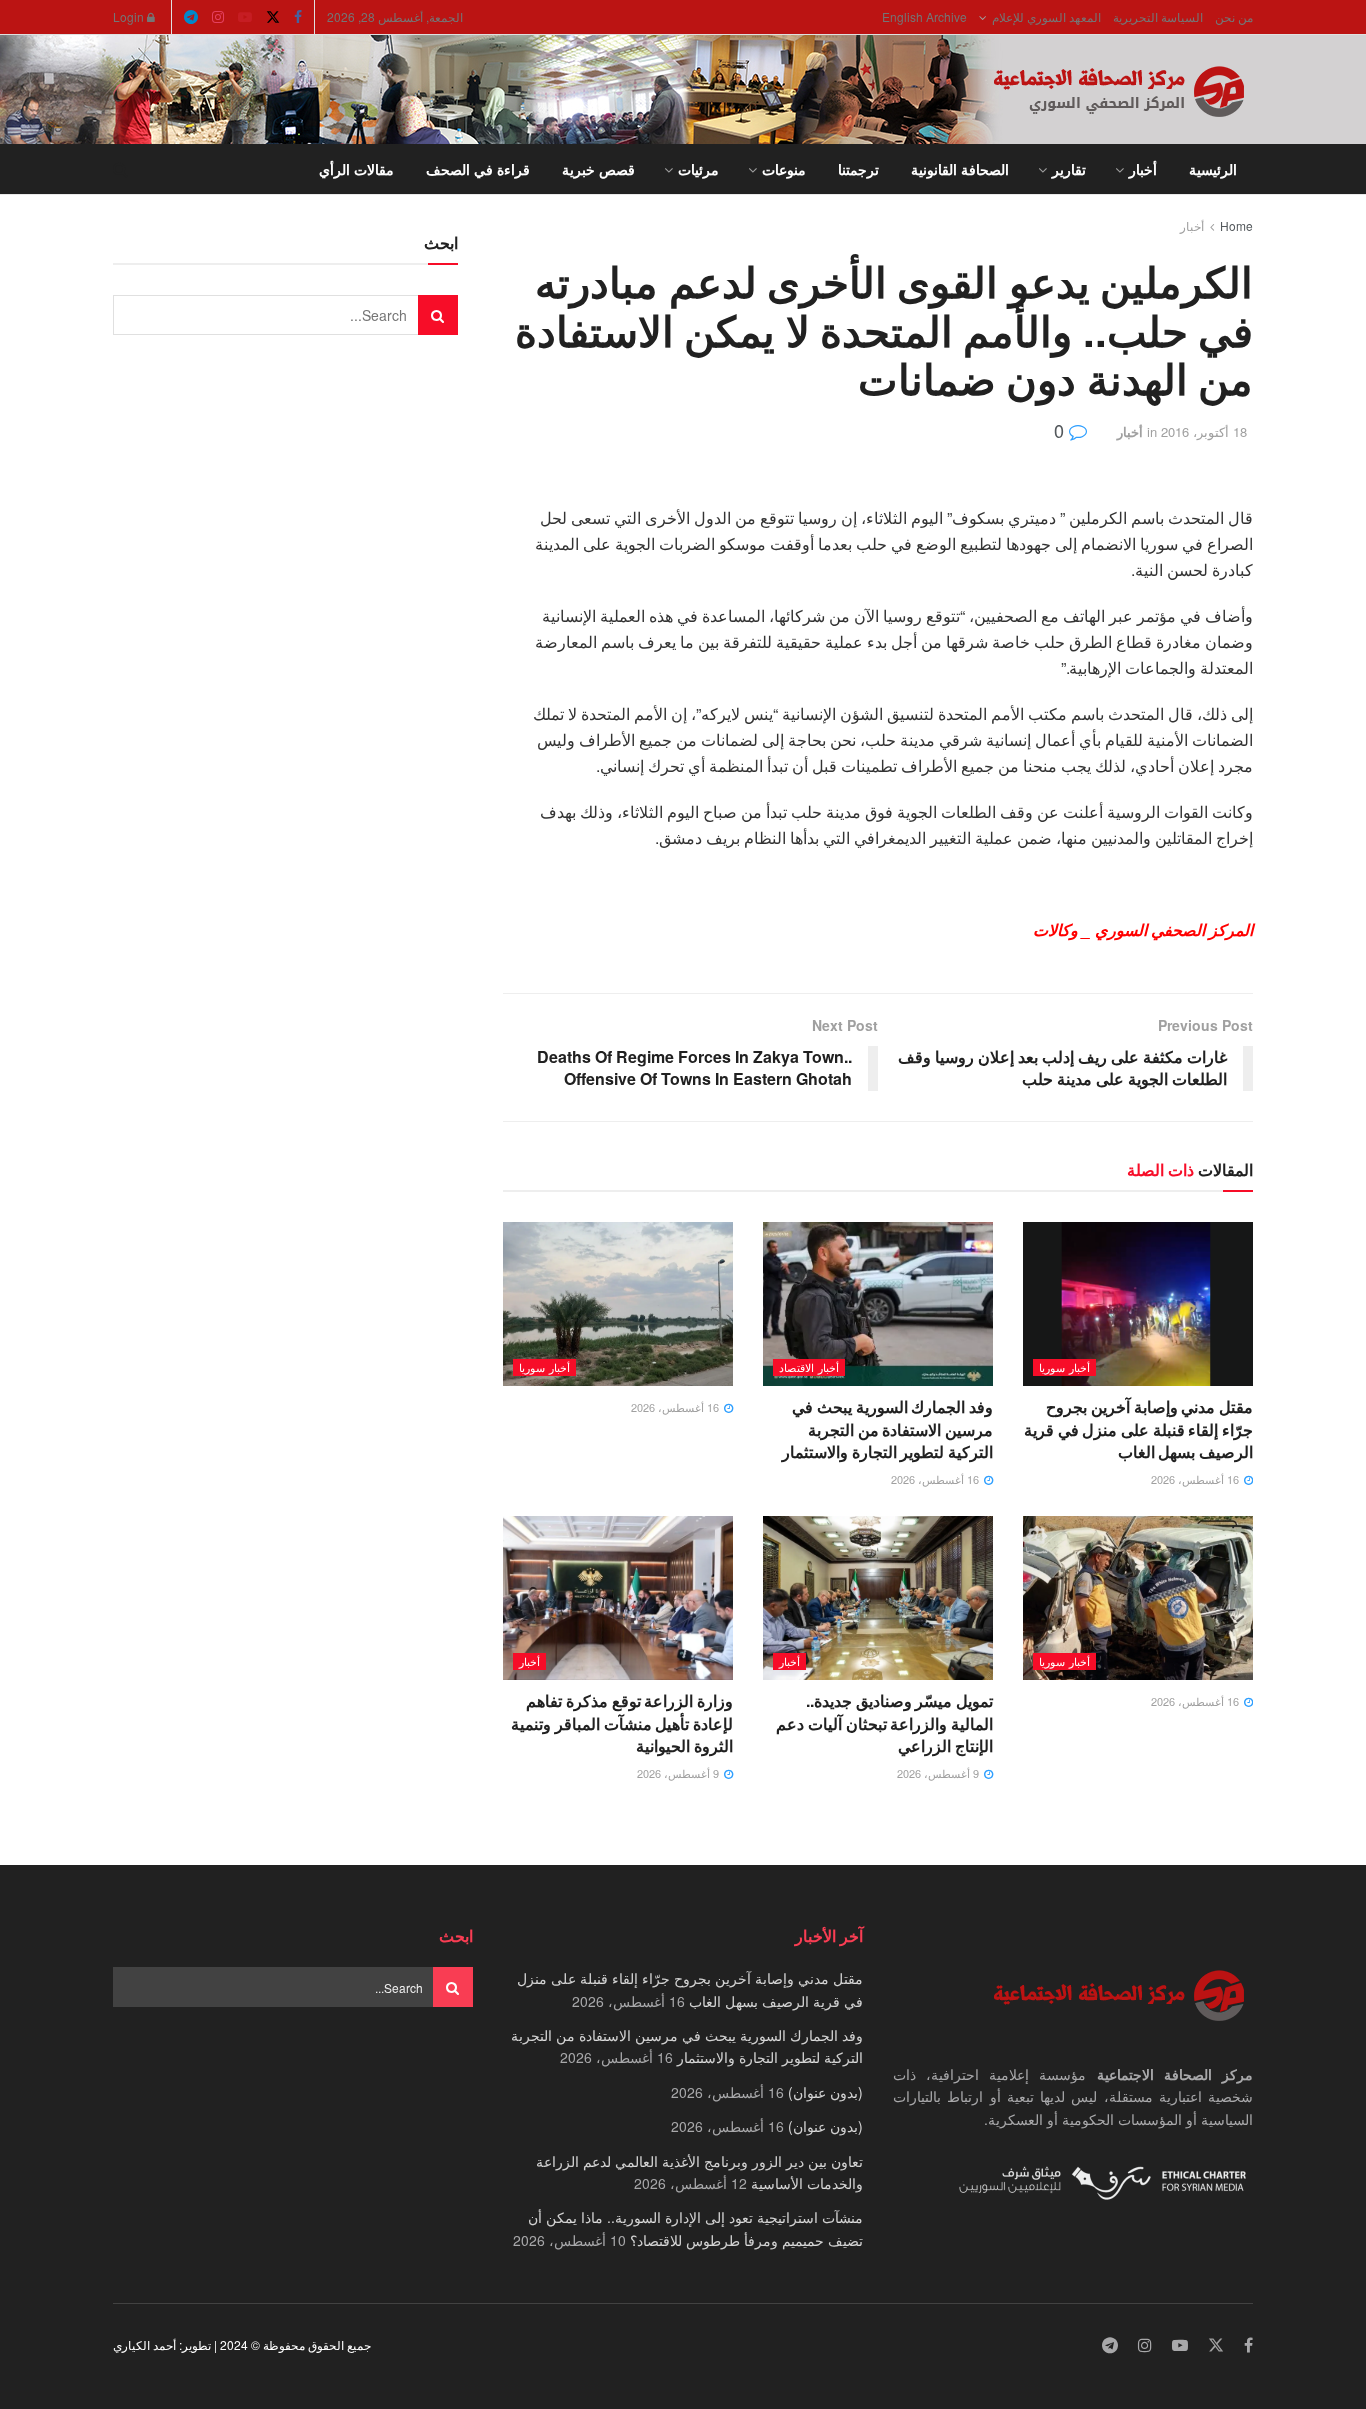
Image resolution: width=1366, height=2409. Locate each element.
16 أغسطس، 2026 (1196, 1479)
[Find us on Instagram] (218, 17)
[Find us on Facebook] (298, 17)
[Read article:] (618, 1304)
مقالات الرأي (356, 169)
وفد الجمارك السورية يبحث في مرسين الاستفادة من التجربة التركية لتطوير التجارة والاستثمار (887, 1429)
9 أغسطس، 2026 (939, 1773)
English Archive (924, 16)
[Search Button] (120, 169)
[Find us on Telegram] (191, 17)
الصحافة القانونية (960, 169)
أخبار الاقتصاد (809, 1367)
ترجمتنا (858, 169)
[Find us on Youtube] (245, 17)
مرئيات (698, 169)
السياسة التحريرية (1158, 16)
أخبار (1143, 169)
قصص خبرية (598, 169)
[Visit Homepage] (1123, 90)
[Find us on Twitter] (273, 17)
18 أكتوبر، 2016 (1204, 431)
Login (130, 16)
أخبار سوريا (1064, 1367)
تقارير (1069, 169)
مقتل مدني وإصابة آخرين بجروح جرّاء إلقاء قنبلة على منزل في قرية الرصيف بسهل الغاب (1138, 1429)
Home (1236, 225)
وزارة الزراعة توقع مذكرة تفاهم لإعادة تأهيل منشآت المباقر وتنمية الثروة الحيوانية (622, 1723)
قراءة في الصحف (478, 169)
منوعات (784, 169)
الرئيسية (1213, 169)
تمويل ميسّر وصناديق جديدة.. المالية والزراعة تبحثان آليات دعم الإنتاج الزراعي (884, 1723)
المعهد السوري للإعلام (1046, 16)
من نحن (1234, 16)
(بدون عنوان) (825, 2092)
